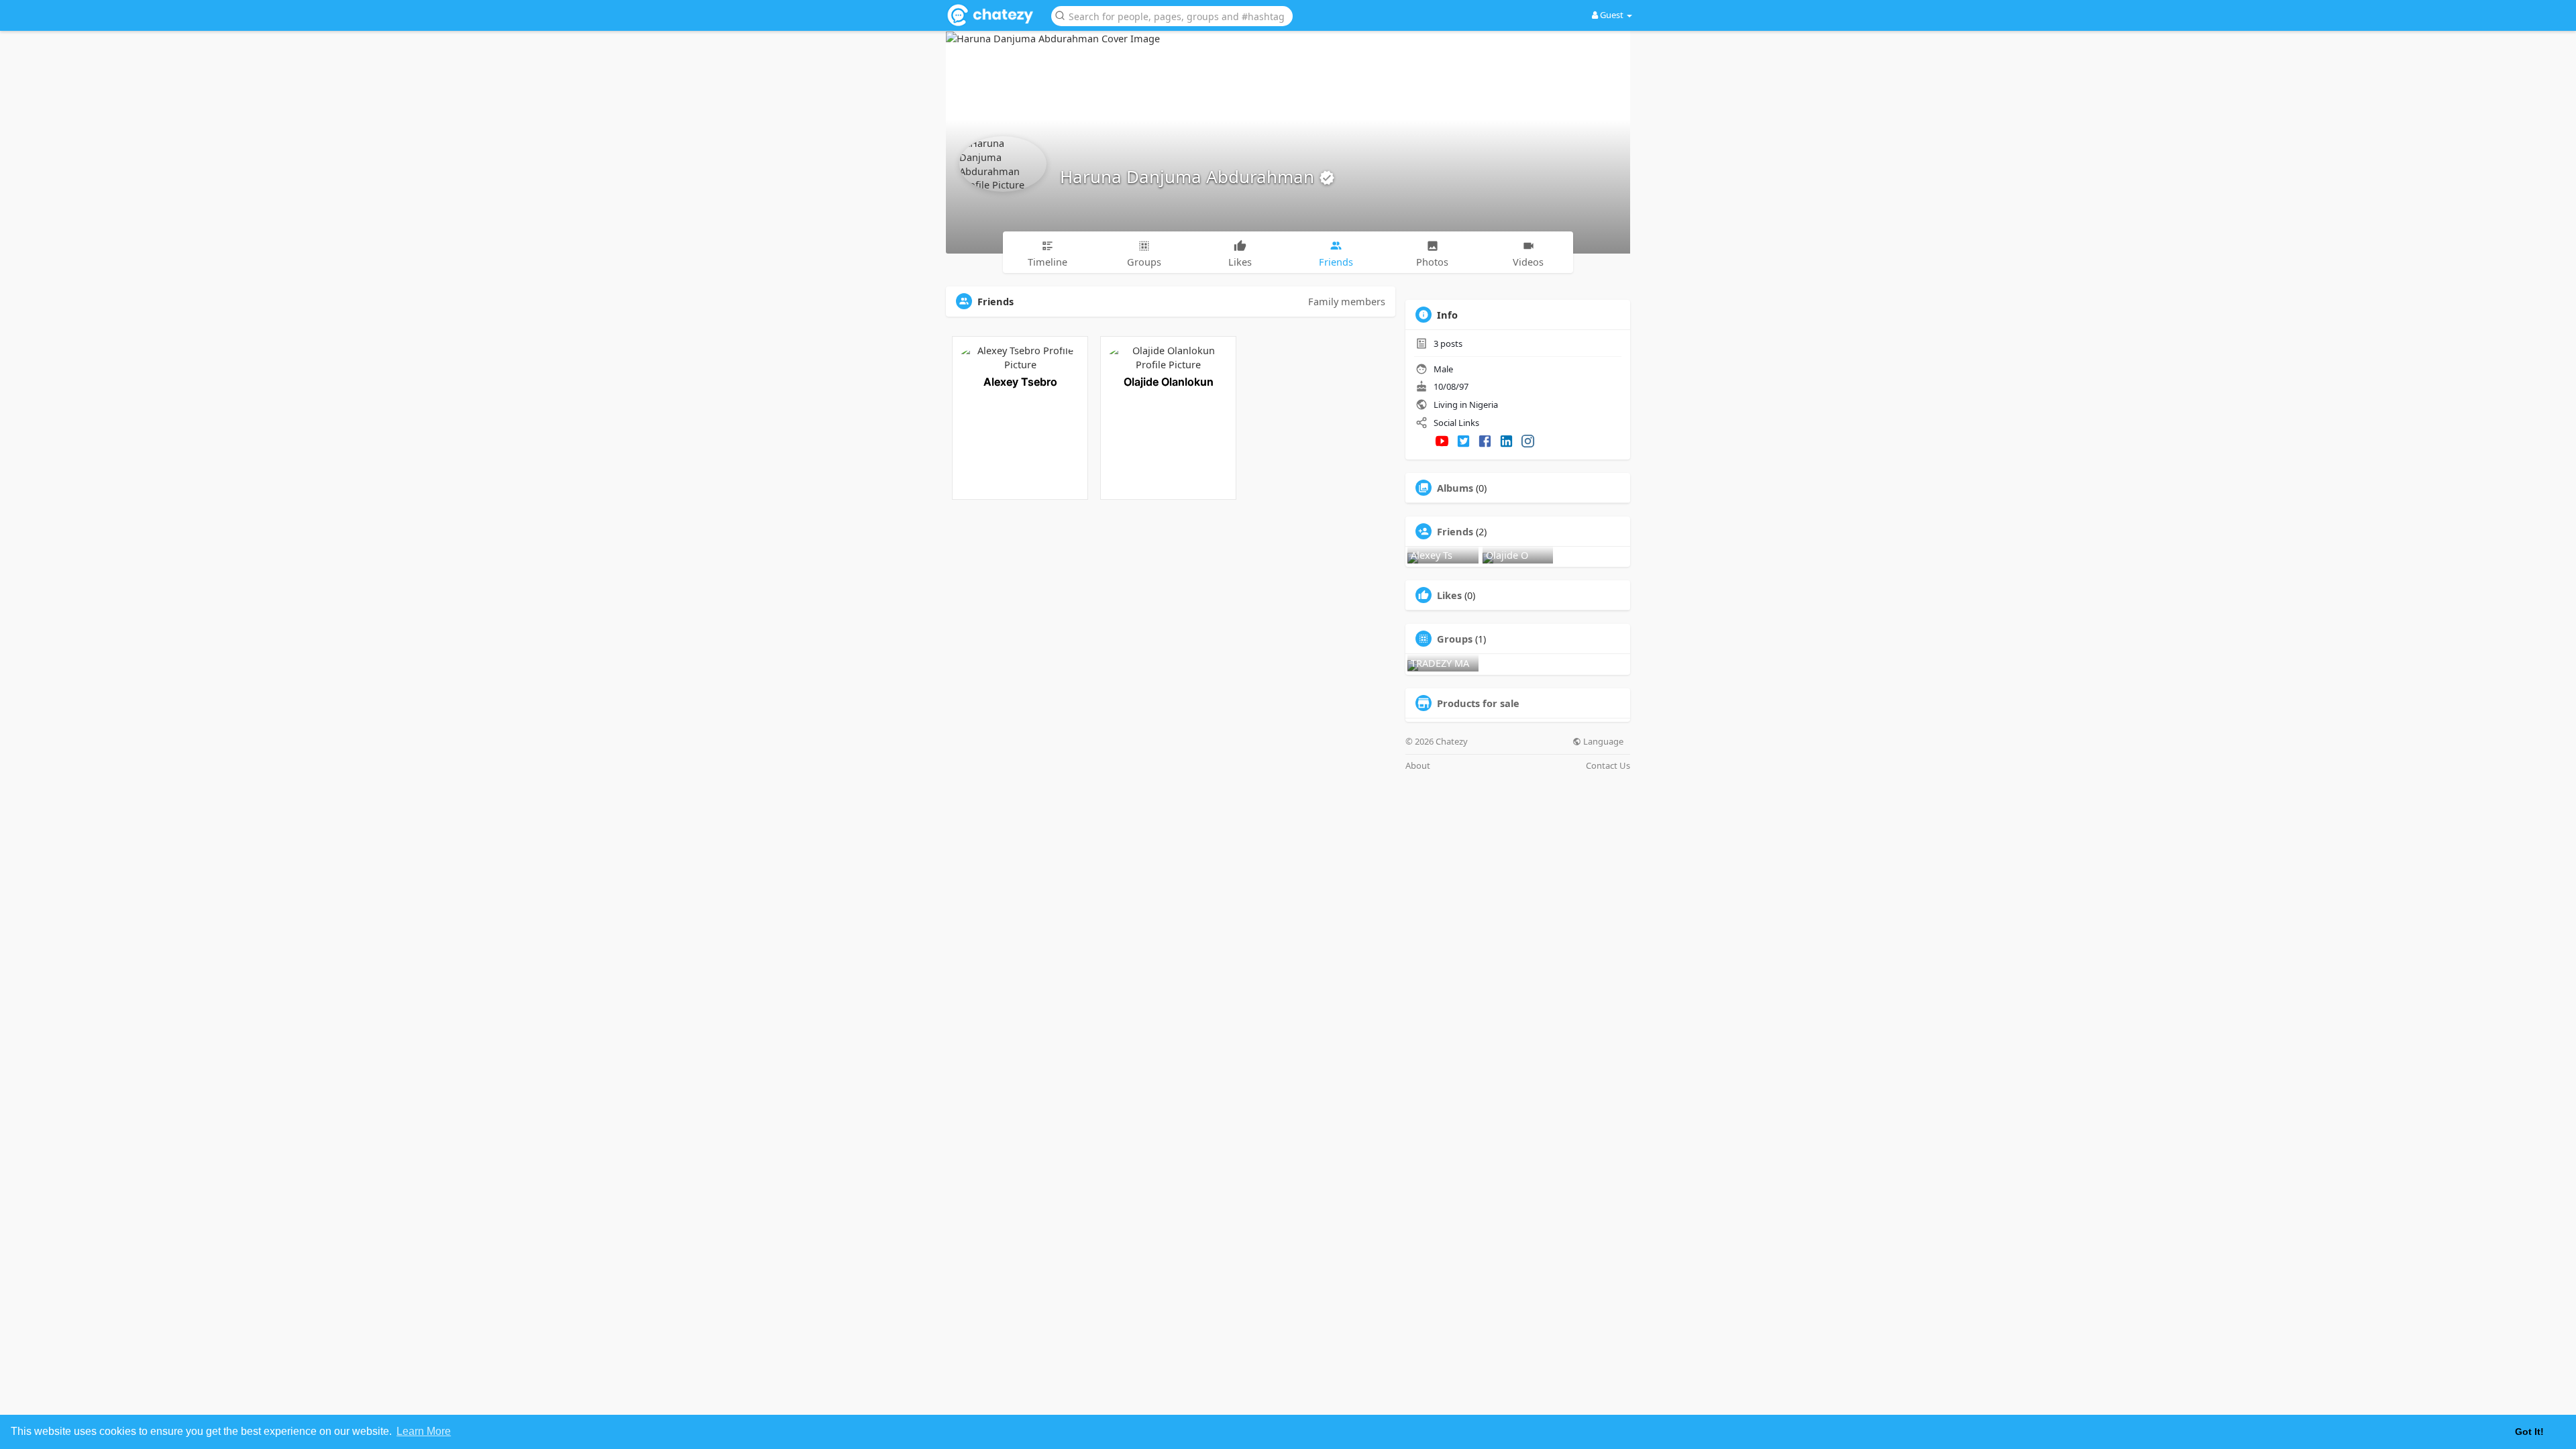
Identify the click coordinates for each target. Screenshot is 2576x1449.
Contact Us (1608, 766)
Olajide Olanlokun (1169, 382)
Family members (1347, 301)
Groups (1455, 639)
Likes (1449, 595)
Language (1602, 742)
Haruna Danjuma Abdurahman (1189, 176)
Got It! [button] (2529, 1432)
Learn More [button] (424, 1431)
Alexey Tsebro (1020, 382)
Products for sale (1478, 703)
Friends (1455, 531)
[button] (1172, 15)
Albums (1455, 488)
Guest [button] (1612, 15)
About (1418, 766)
